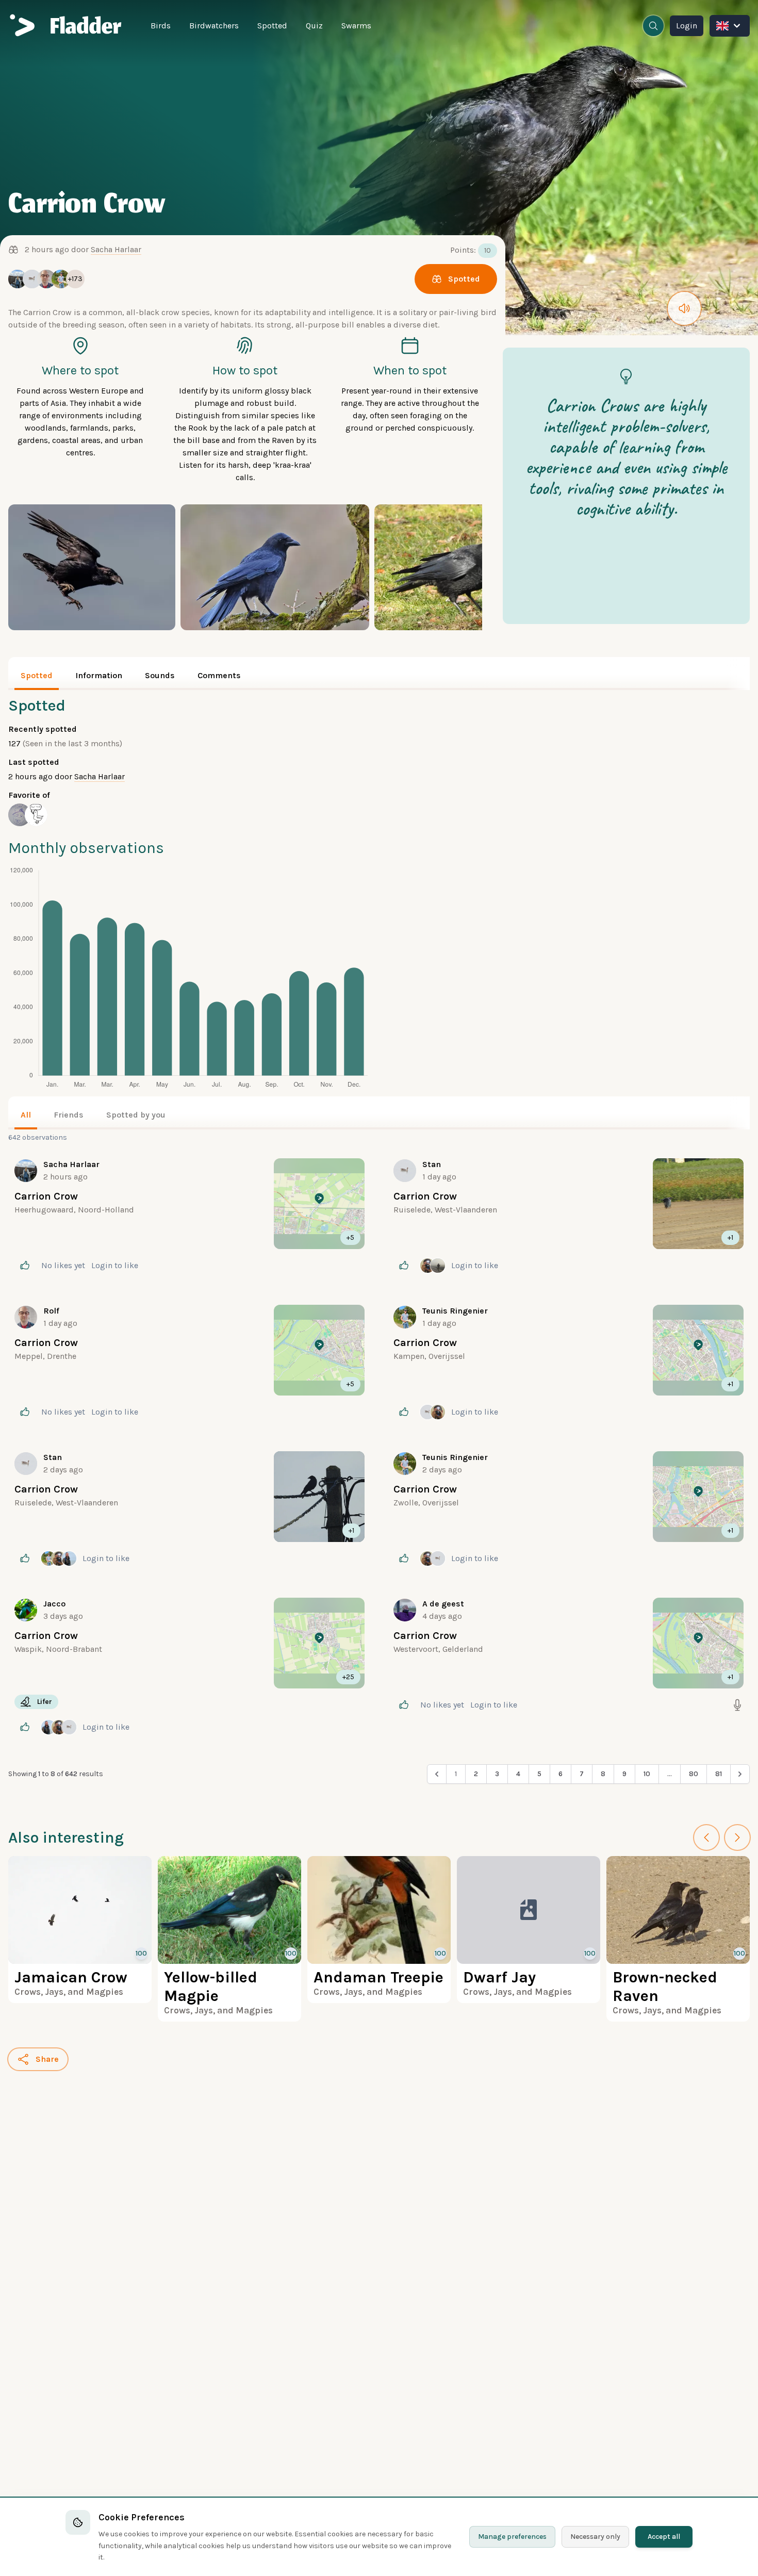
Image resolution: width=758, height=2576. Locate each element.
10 (647, 1774)
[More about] (190, 1217)
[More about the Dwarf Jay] (529, 1930)
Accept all (664, 2537)
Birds (161, 26)
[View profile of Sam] (36, 815)
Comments (219, 675)
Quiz (314, 26)
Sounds (160, 675)
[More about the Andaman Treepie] (379, 1930)
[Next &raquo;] (740, 1774)
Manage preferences (512, 2537)
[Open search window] (653, 26)
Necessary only (595, 2537)
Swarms (356, 26)
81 (719, 1774)
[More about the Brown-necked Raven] (678, 1939)
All (26, 1115)
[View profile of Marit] (20, 815)
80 (694, 1774)
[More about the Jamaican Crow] (80, 1930)
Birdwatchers (214, 26)
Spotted (272, 26)
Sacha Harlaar (116, 249)
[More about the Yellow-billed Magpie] (229, 1939)
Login (687, 26)
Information (99, 675)
